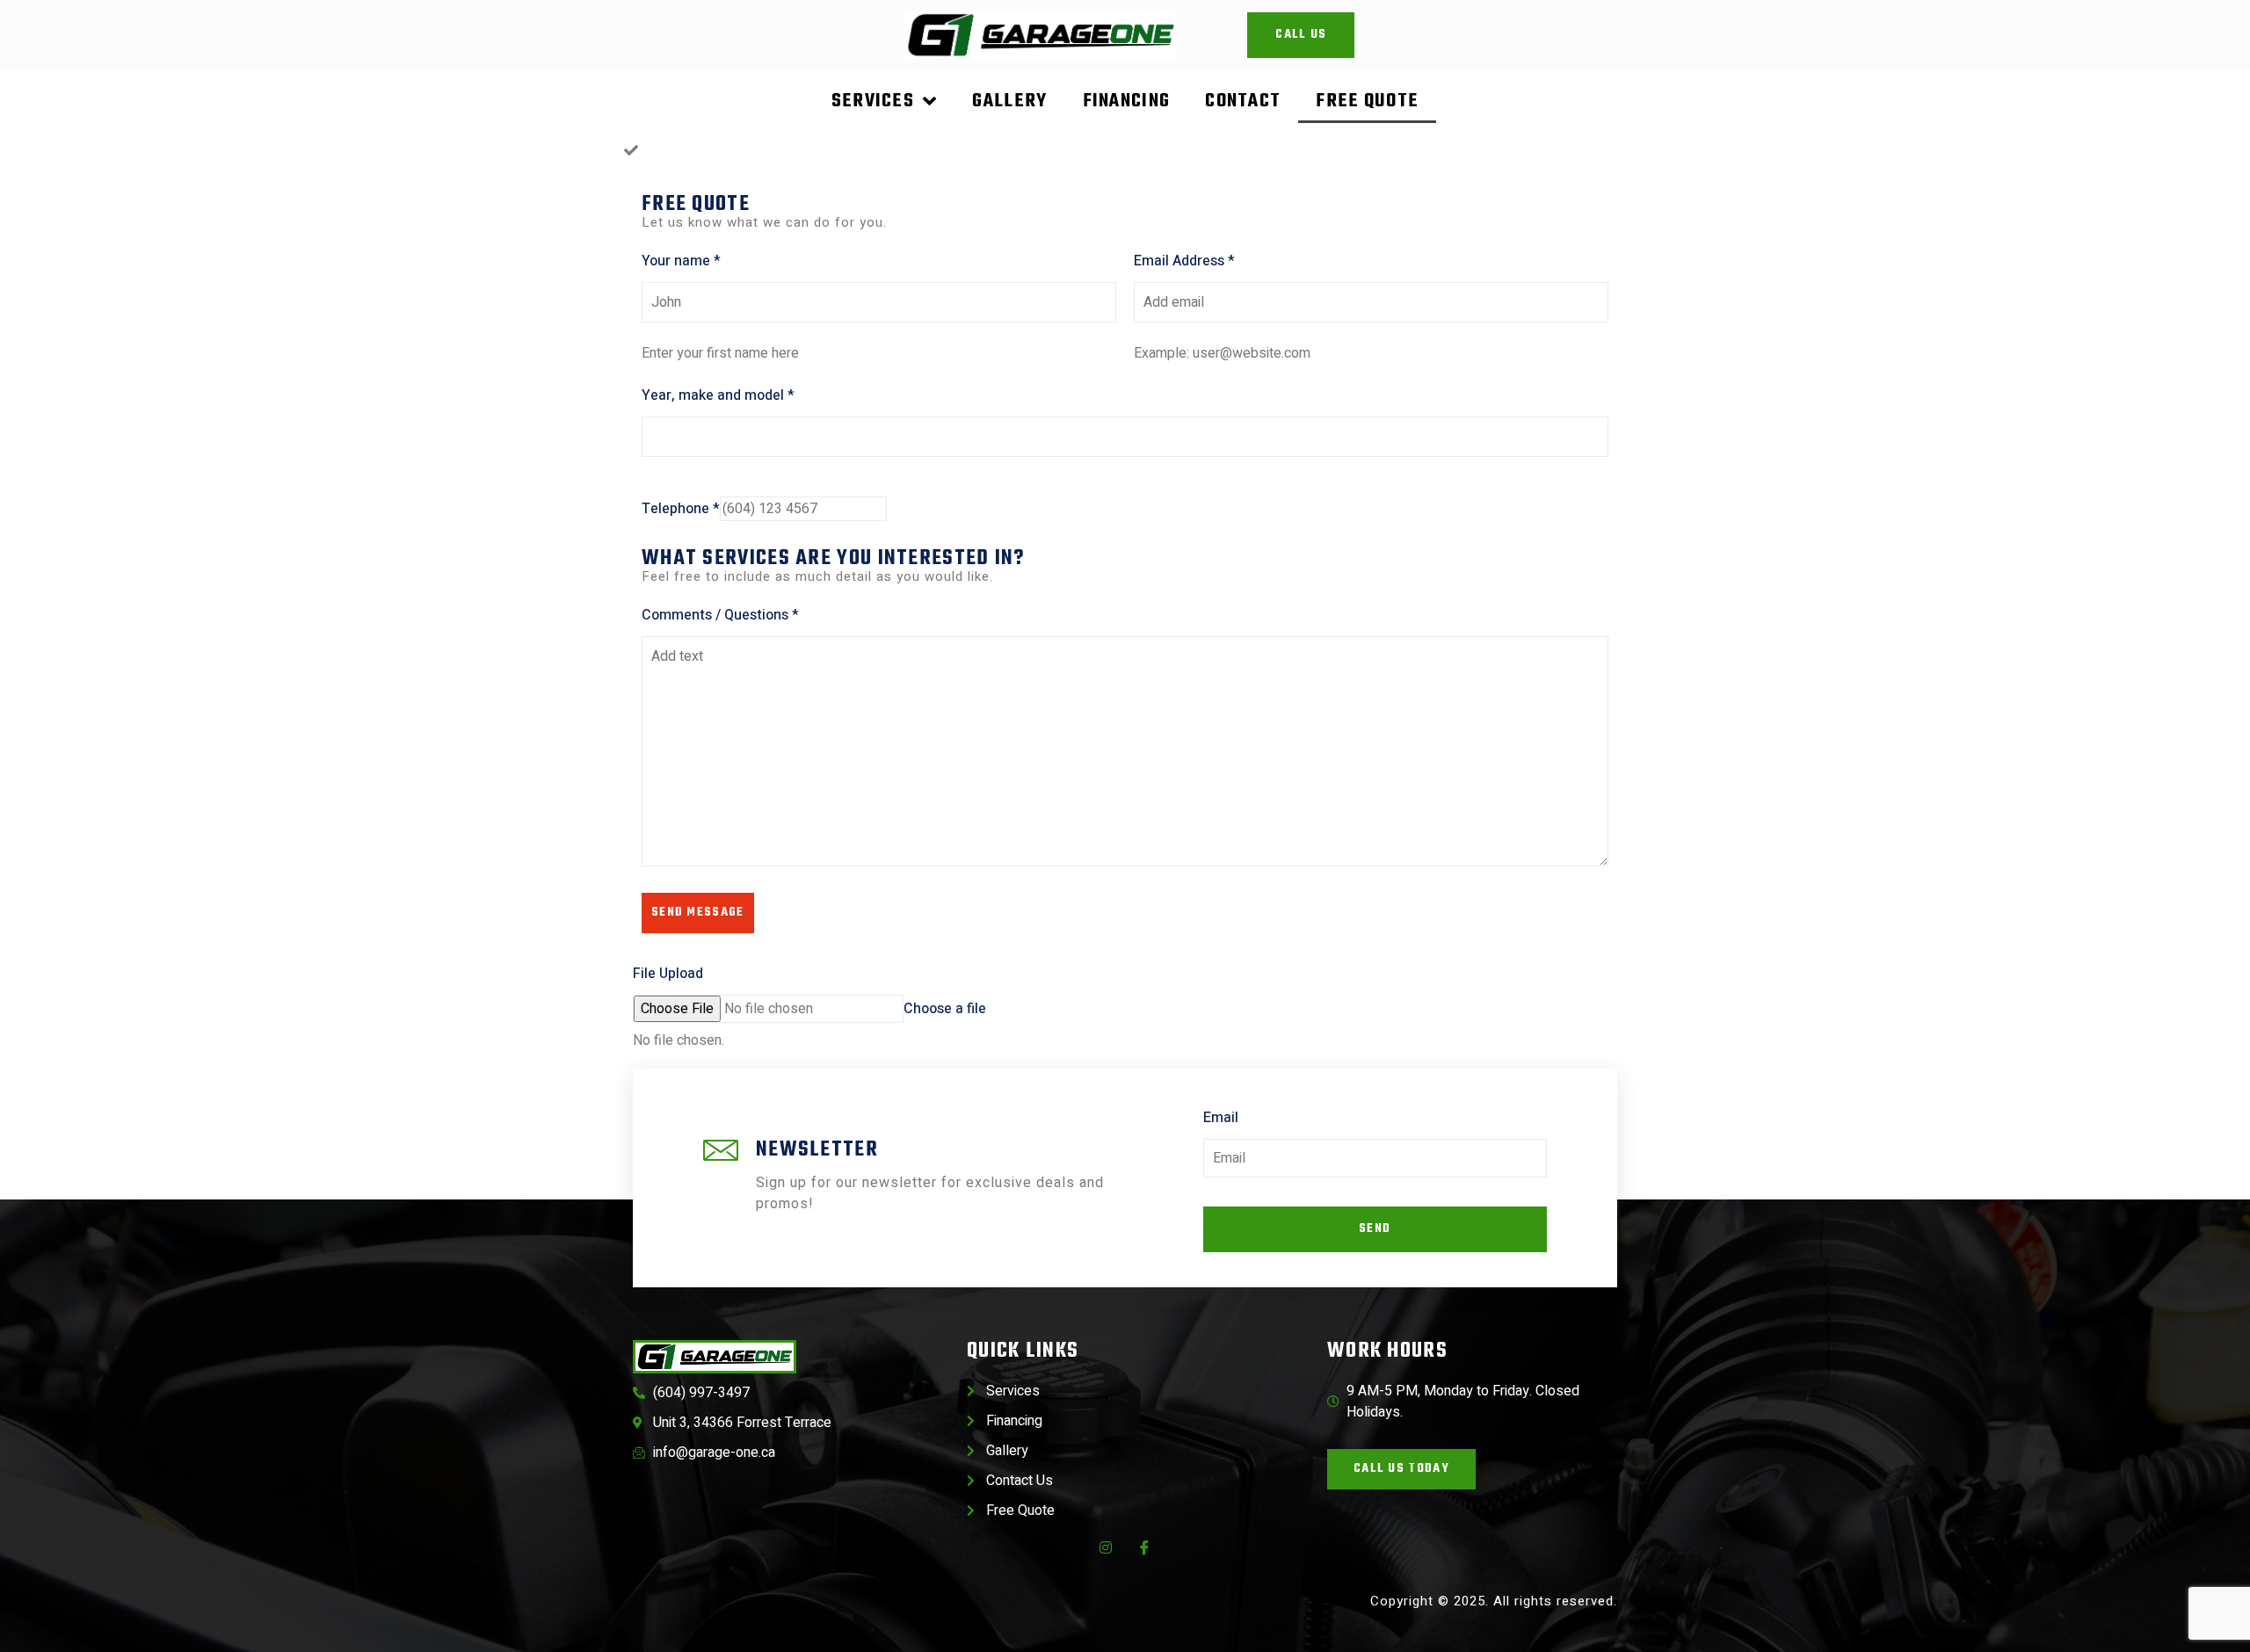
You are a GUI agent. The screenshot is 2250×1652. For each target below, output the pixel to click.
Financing (1127, 101)
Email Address (1184, 261)
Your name (681, 261)
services (873, 101)
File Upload (668, 974)
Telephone (681, 509)
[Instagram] (1106, 1547)
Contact (1243, 101)
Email (1221, 1118)
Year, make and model (718, 395)
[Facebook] (1144, 1547)
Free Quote (1367, 101)
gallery (1009, 101)
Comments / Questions (720, 615)
